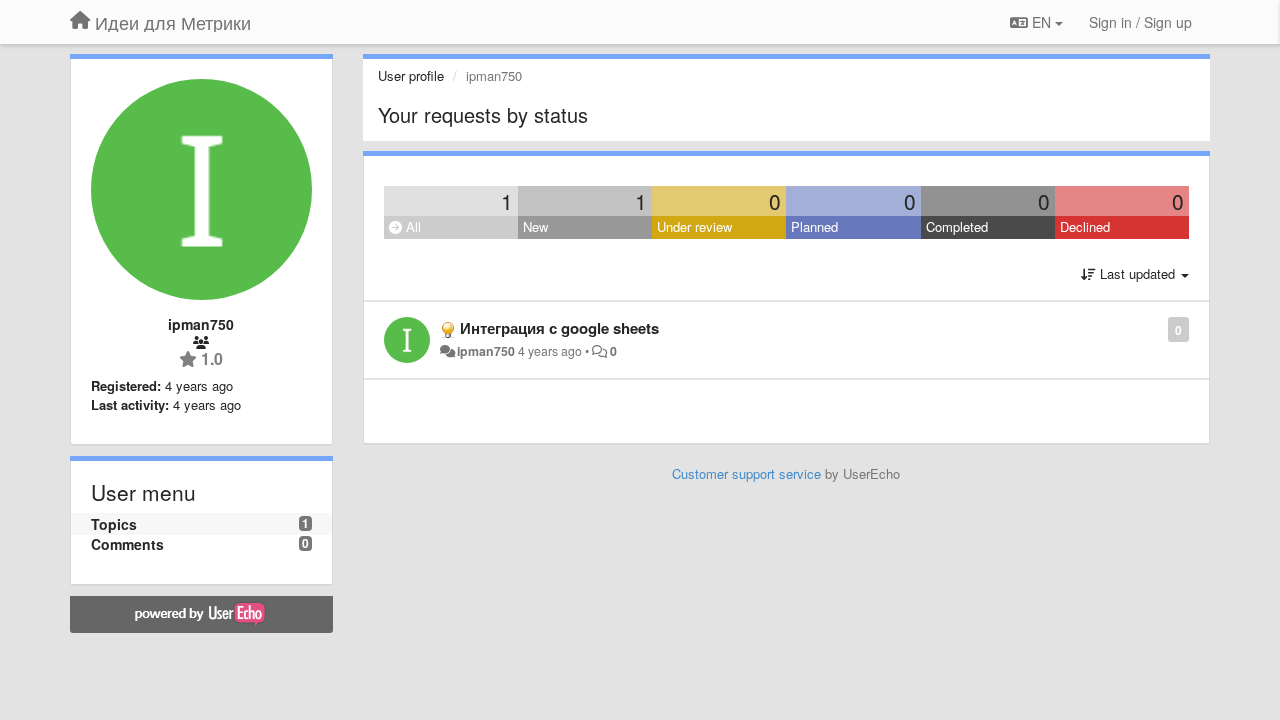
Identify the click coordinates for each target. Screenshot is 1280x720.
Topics (114, 524)
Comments (127, 544)
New (535, 226)
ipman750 (486, 351)
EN (1041, 22)
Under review (694, 226)
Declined (1085, 226)
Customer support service (746, 473)
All (411, 226)
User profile (411, 75)
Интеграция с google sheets (559, 328)
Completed (957, 226)
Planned (814, 226)
